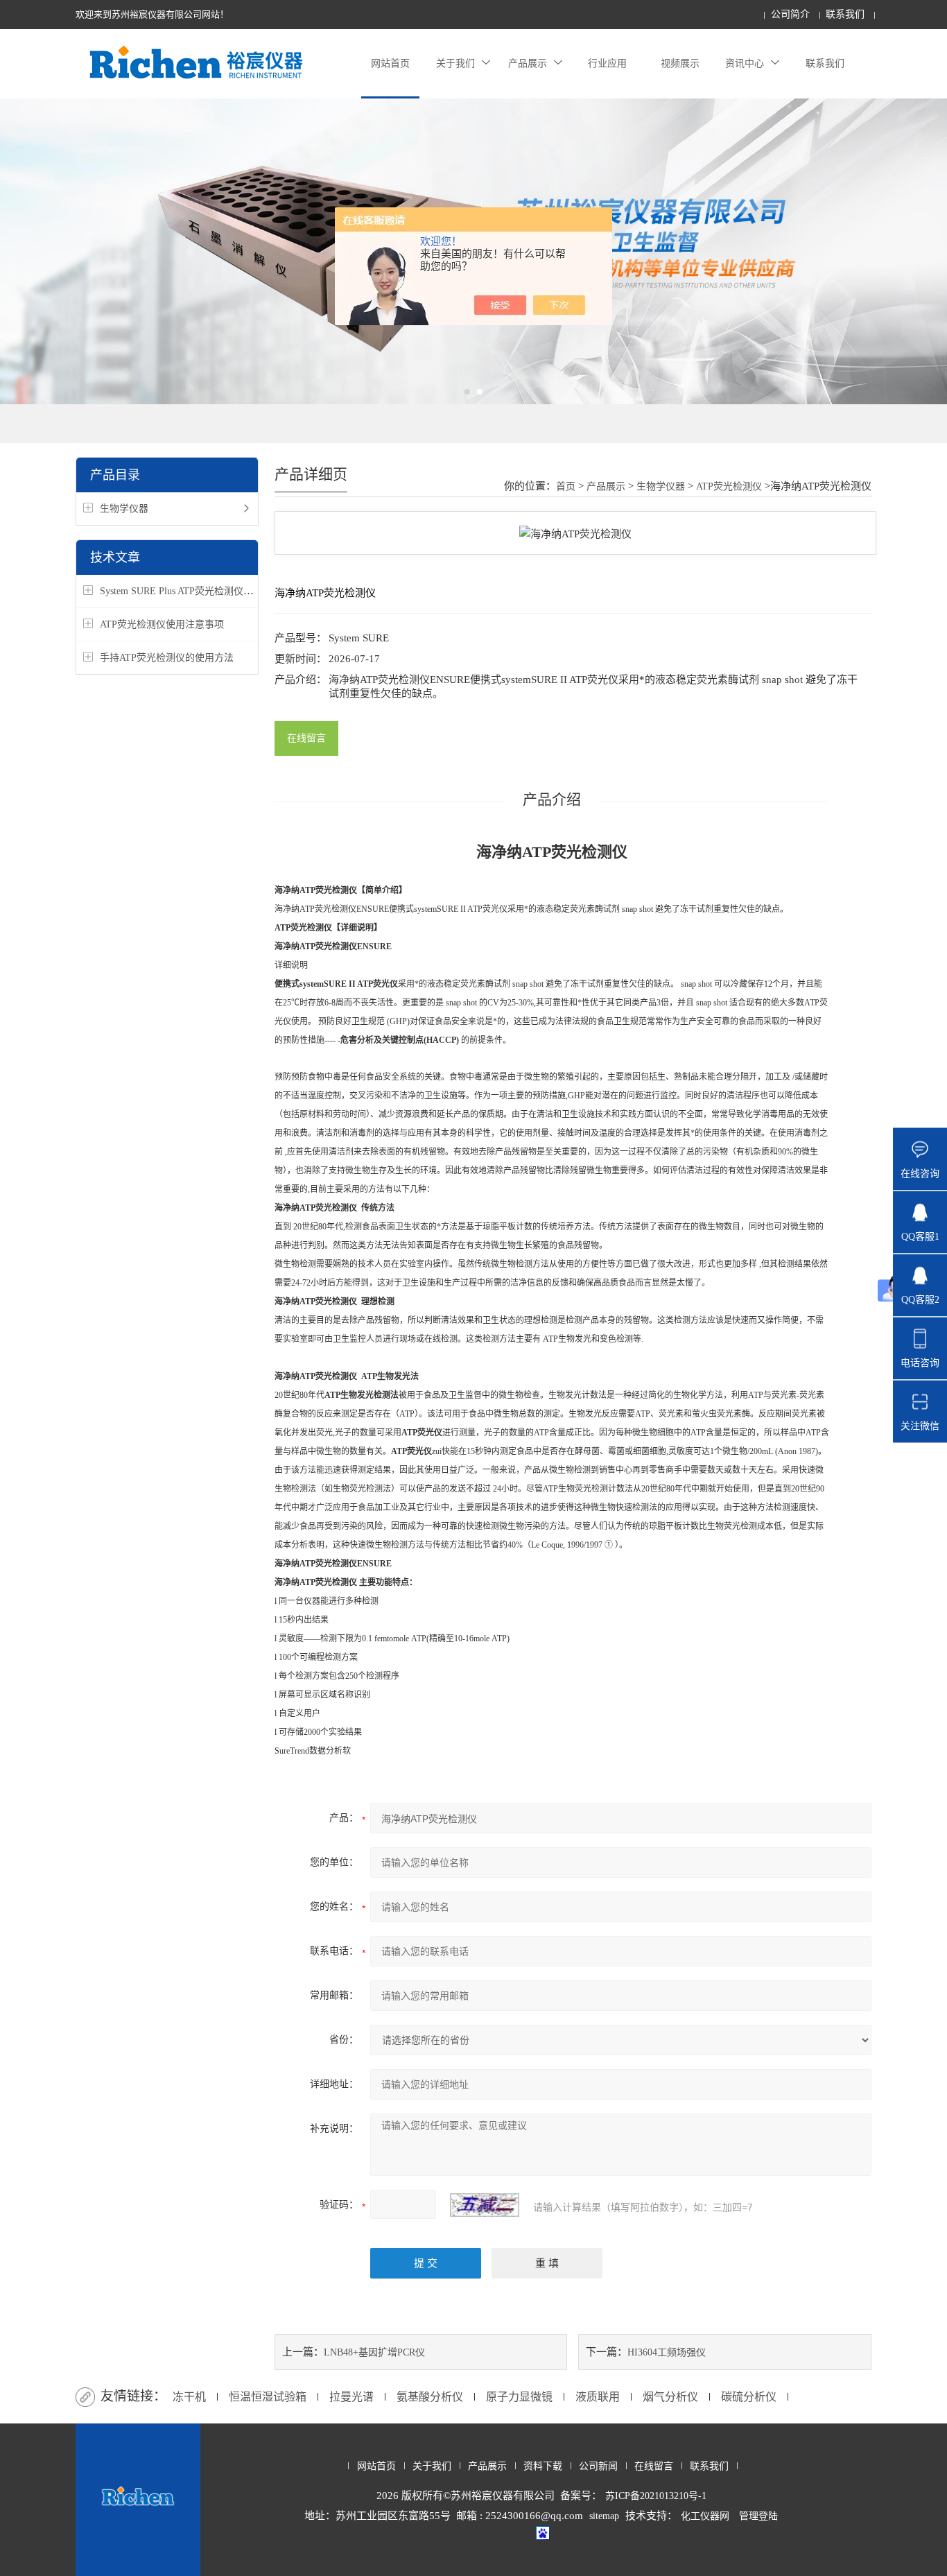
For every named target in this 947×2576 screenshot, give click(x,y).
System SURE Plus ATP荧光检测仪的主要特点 (196, 591)
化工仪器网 (705, 2516)
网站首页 (390, 63)
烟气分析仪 (670, 2397)
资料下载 (543, 2466)
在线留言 (306, 738)
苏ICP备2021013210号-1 (656, 2496)
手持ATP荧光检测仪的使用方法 (167, 658)
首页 (566, 486)
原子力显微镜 (519, 2397)
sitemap (604, 2516)
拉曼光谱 (351, 2397)
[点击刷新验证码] (485, 2205)
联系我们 (845, 14)
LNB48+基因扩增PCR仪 (374, 2352)
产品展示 (528, 63)
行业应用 (607, 63)
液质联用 (598, 2397)
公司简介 (790, 14)
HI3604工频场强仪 (667, 2352)
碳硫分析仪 (749, 2397)
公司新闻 (598, 2466)
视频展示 (680, 63)
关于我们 (455, 63)
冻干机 (189, 2397)
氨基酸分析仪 (430, 2397)
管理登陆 (758, 2516)
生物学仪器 (124, 509)
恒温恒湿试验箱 (268, 2397)
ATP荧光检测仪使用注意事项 (162, 624)
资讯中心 (745, 63)
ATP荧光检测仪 (729, 486)
